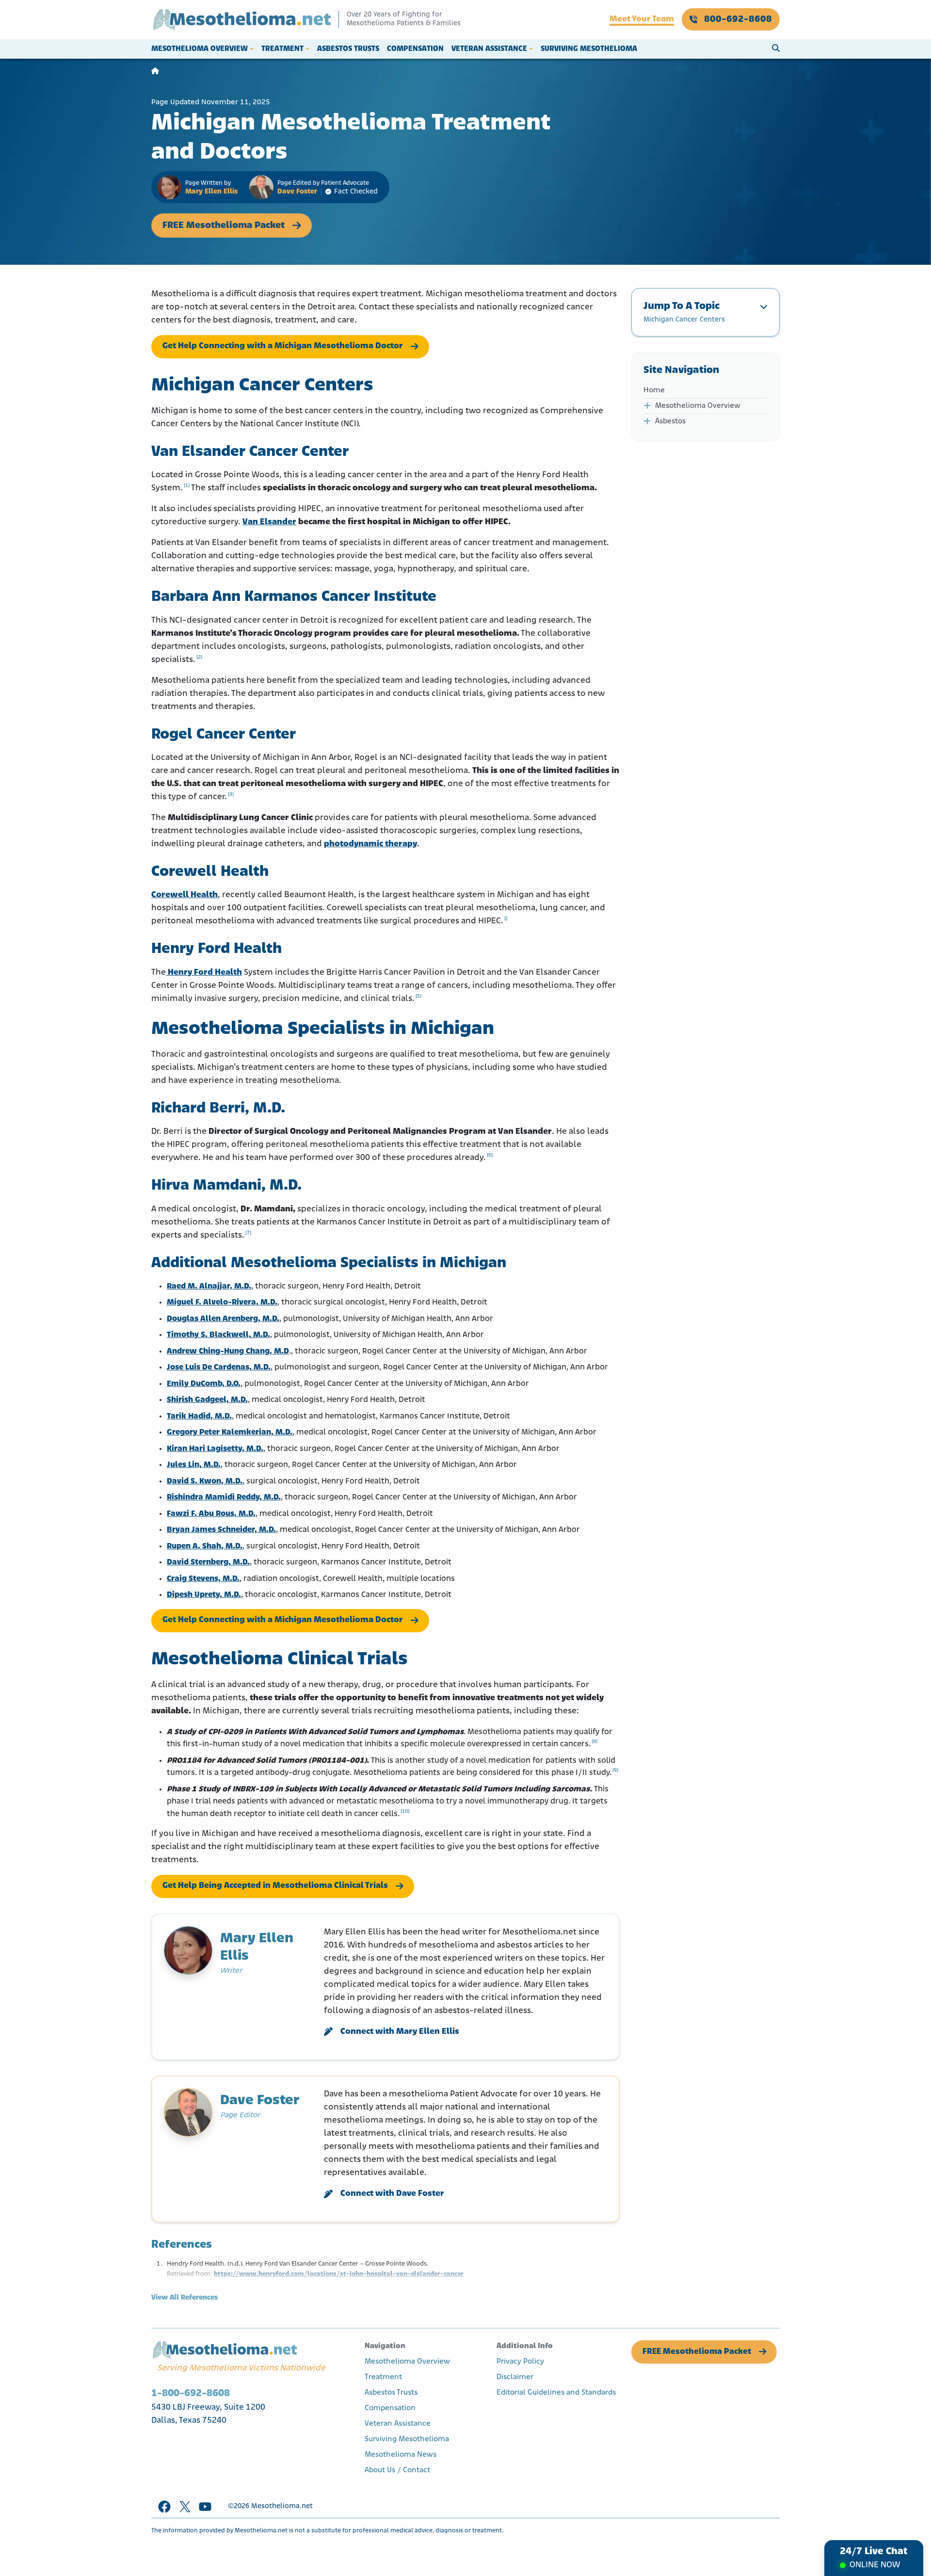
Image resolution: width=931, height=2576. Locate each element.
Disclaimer (515, 2377)
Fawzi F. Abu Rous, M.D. (211, 1514)
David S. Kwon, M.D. (205, 1481)
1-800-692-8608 (191, 2393)
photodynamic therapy (370, 844)
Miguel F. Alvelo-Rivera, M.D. (222, 1302)
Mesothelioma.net (282, 2506)
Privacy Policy (520, 2362)
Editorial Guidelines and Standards (556, 2393)
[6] (490, 1155)
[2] (199, 657)
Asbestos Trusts (348, 49)
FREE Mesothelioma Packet (224, 225)
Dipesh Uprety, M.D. (204, 1595)
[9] (615, 1770)
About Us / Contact (397, 2470)
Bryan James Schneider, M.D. (221, 1530)
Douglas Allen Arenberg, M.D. (223, 1319)
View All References (185, 2298)
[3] (231, 795)
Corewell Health (185, 895)
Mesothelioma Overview (200, 49)
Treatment (282, 49)
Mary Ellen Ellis (211, 192)
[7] (248, 1233)
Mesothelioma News (401, 2455)
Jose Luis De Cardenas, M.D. (219, 1367)
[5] (418, 996)
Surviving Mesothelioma (589, 49)
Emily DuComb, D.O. (204, 1384)
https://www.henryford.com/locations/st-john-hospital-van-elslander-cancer (339, 2274)
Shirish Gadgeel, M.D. (207, 1400)
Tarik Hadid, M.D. (199, 1416)
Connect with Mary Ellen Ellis (400, 2032)
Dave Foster (297, 192)
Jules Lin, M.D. (194, 1465)
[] (506, 919)
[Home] (155, 72)
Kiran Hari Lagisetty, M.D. (215, 1449)
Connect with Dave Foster (392, 2194)
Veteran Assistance (489, 49)
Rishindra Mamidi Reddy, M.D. (224, 1497)
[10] (405, 1811)
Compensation (415, 49)
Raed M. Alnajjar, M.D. (209, 1286)
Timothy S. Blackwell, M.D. (218, 1335)
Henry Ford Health (204, 973)
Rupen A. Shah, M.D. (205, 1546)
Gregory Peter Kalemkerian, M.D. (230, 1432)
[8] (594, 1742)
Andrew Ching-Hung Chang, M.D (228, 1351)
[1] (187, 486)
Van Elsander (269, 522)
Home (654, 390)
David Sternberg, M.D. (208, 1562)
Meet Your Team (642, 19)
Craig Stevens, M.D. (203, 1579)
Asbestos (670, 421)
